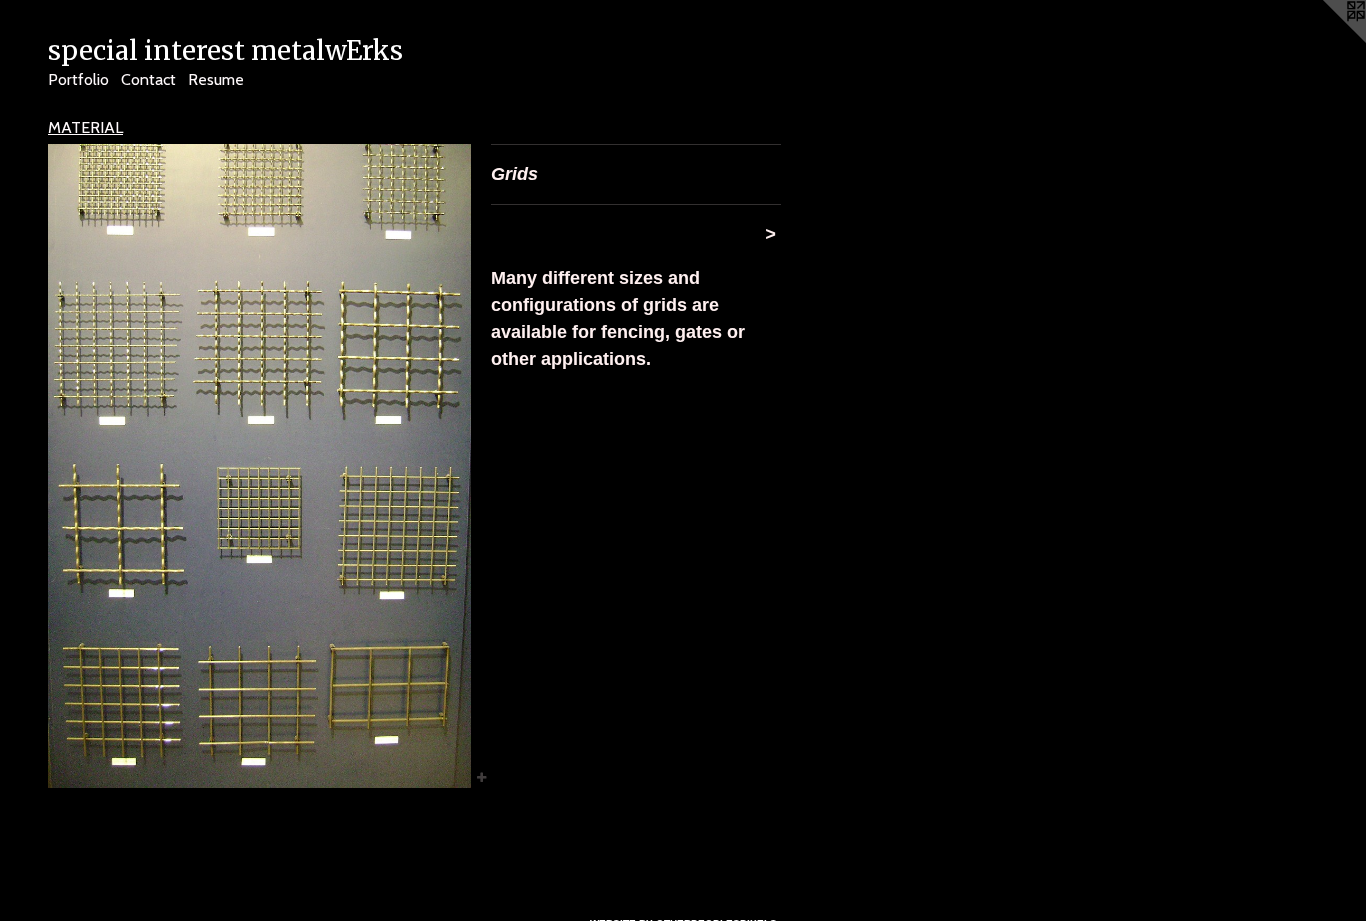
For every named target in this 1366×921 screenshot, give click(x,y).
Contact (148, 79)
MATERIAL (85, 127)
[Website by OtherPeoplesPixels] (1326, 40)
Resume (216, 79)
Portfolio (78, 79)
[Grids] (259, 466)
